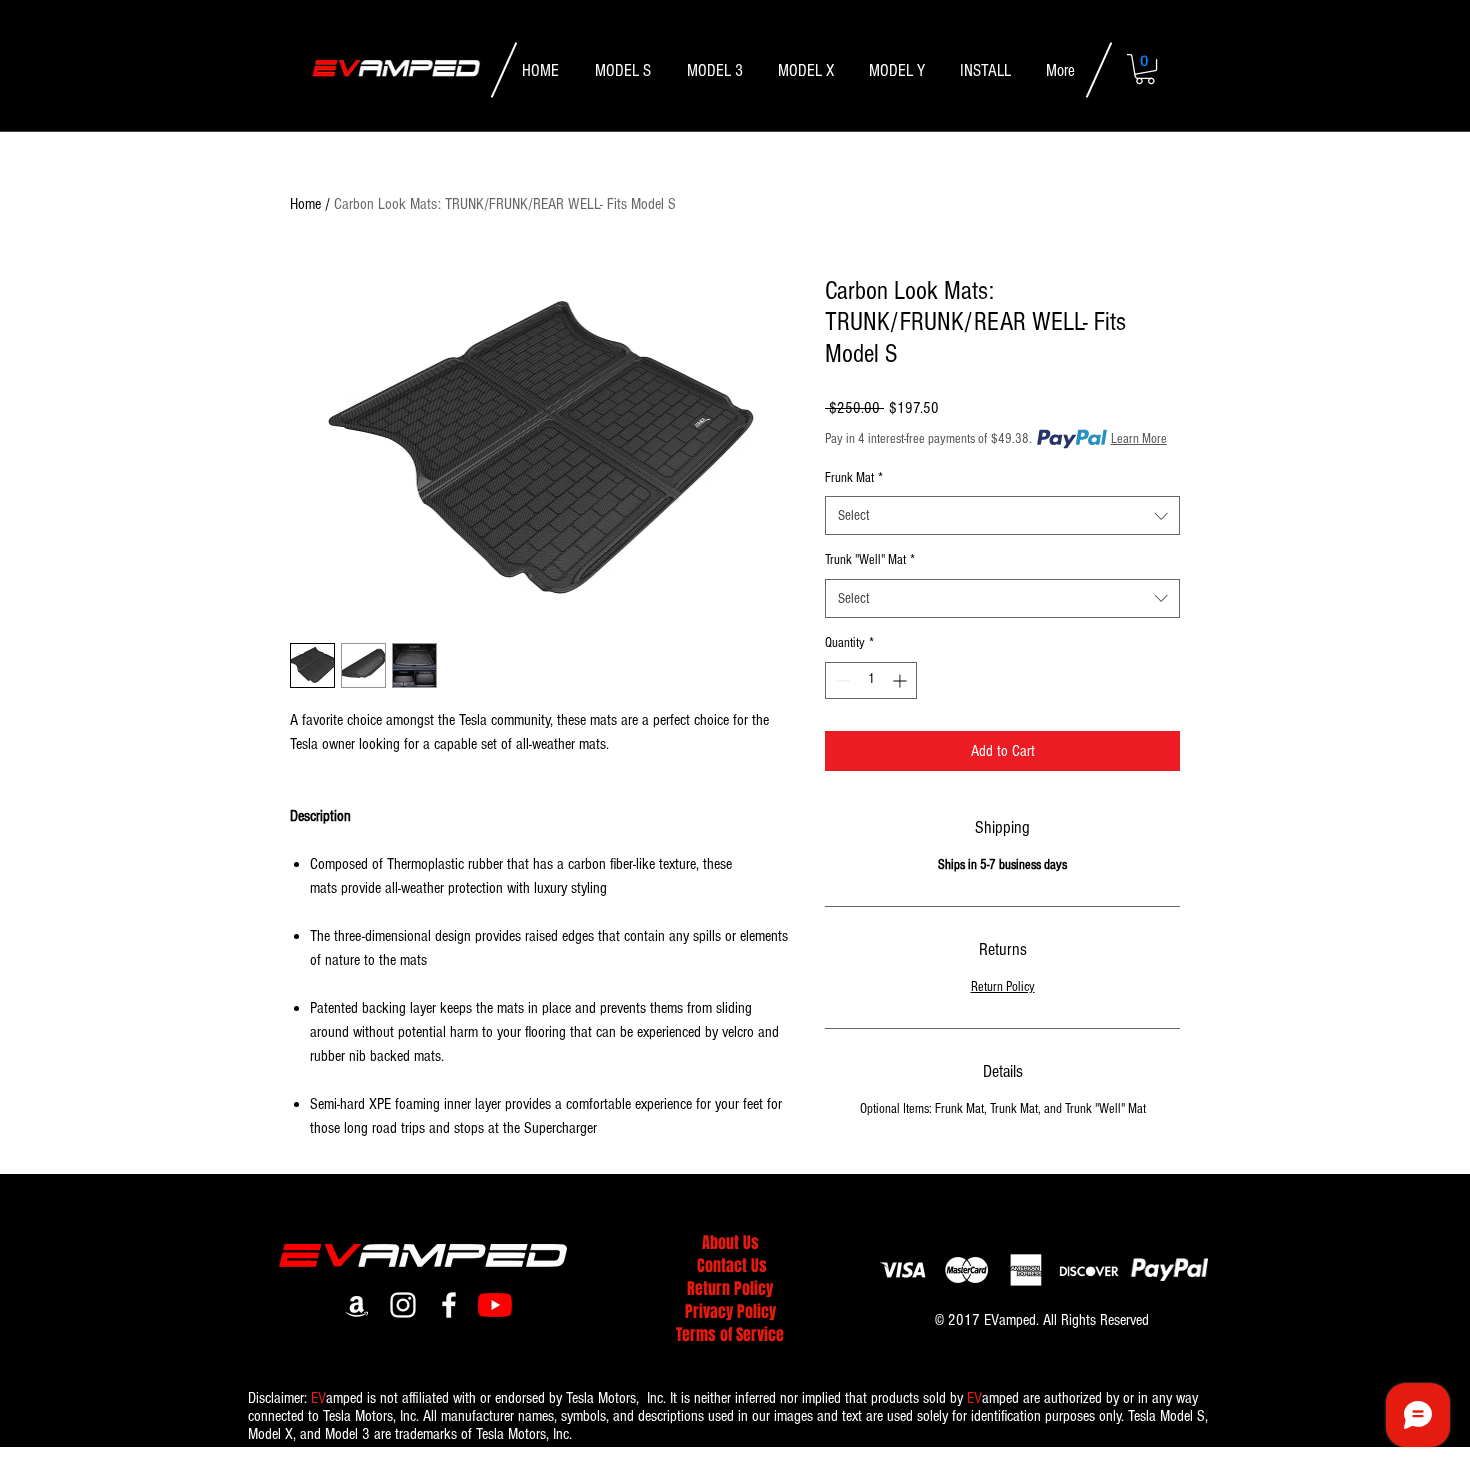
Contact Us (732, 1265)
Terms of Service (730, 1334)
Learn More (1139, 439)
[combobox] (1002, 515)
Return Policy (1003, 987)
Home (305, 204)
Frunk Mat (854, 478)
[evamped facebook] (449, 1305)
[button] (1145, 69)
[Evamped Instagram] (403, 1305)
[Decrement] (840, 680)
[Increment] (901, 680)
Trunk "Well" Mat (870, 560)
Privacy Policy (730, 1311)
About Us (730, 1242)
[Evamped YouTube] (495, 1305)
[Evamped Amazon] (357, 1305)
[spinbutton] (871, 680)
